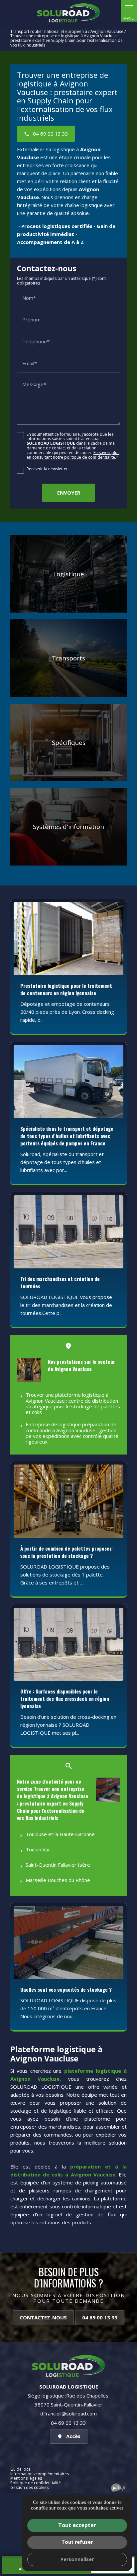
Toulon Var (38, 1849)
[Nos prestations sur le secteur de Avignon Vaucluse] (29, 1370)
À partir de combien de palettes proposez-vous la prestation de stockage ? (67, 1552)
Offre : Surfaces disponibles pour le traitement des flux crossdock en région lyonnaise (65, 1698)
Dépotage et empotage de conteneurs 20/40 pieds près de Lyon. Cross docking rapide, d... (67, 1012)
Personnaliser (77, 2559)
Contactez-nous (43, 2317)
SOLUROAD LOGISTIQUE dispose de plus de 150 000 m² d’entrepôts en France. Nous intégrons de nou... (68, 2008)
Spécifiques (69, 742)
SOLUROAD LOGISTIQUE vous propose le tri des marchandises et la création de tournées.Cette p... (66, 1305)
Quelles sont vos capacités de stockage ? (66, 1989)
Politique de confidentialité (36, 2483)
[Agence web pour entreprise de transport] (119, 2487)
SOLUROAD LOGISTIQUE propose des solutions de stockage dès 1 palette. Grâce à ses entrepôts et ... (65, 1575)
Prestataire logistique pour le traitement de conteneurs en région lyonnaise (66, 989)
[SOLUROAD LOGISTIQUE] (68, 13)
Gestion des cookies (29, 2487)
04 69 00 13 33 (100, 2317)
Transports (68, 658)
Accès (73, 2436)
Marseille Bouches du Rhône (58, 1880)
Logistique (69, 574)
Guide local (21, 2469)
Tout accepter (77, 2525)
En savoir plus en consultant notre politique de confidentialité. (73, 455)
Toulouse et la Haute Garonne (60, 1834)
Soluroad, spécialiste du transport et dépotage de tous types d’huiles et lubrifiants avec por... (62, 1162)
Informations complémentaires (40, 2474)
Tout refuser (77, 2542)
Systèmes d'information (68, 826)
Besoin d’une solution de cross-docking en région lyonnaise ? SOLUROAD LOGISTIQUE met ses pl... (68, 1725)
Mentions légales (26, 2478)
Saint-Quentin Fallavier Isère (58, 1865)
